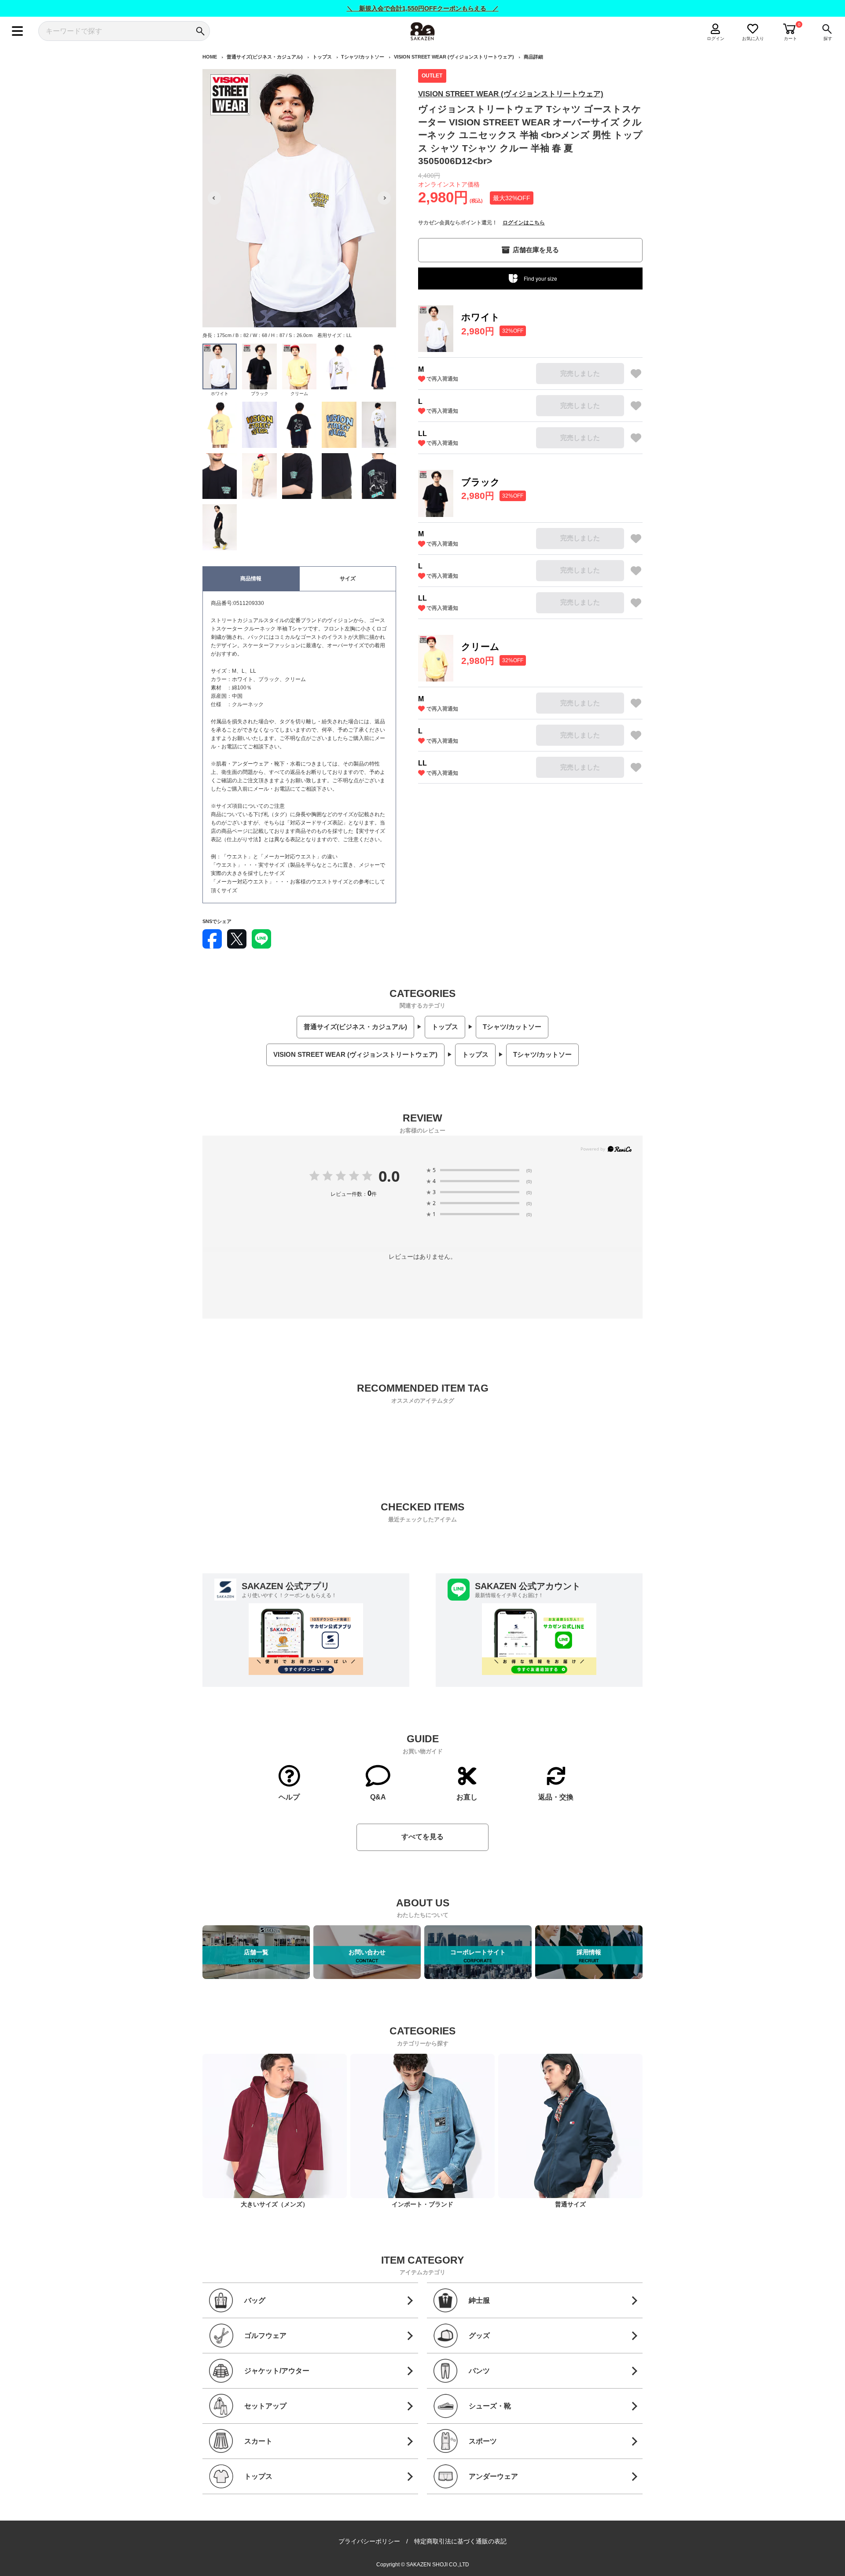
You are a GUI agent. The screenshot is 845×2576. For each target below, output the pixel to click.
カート (790, 38)
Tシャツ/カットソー (363, 57)
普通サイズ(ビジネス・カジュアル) (265, 57)
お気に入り (753, 38)
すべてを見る (422, 1837)
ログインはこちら (524, 223)
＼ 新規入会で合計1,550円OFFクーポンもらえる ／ (423, 8)
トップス (322, 57)
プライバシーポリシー (369, 2541)
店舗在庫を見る (536, 250)
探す (828, 38)
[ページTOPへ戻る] (650, 2568)
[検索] (200, 31)
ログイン (716, 38)
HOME (210, 57)
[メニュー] (17, 31)
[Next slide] (384, 198)
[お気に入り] (636, 374)
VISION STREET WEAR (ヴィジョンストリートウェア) (454, 57)
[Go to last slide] (214, 198)
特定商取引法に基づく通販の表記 (460, 2541)
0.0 (389, 1176)
